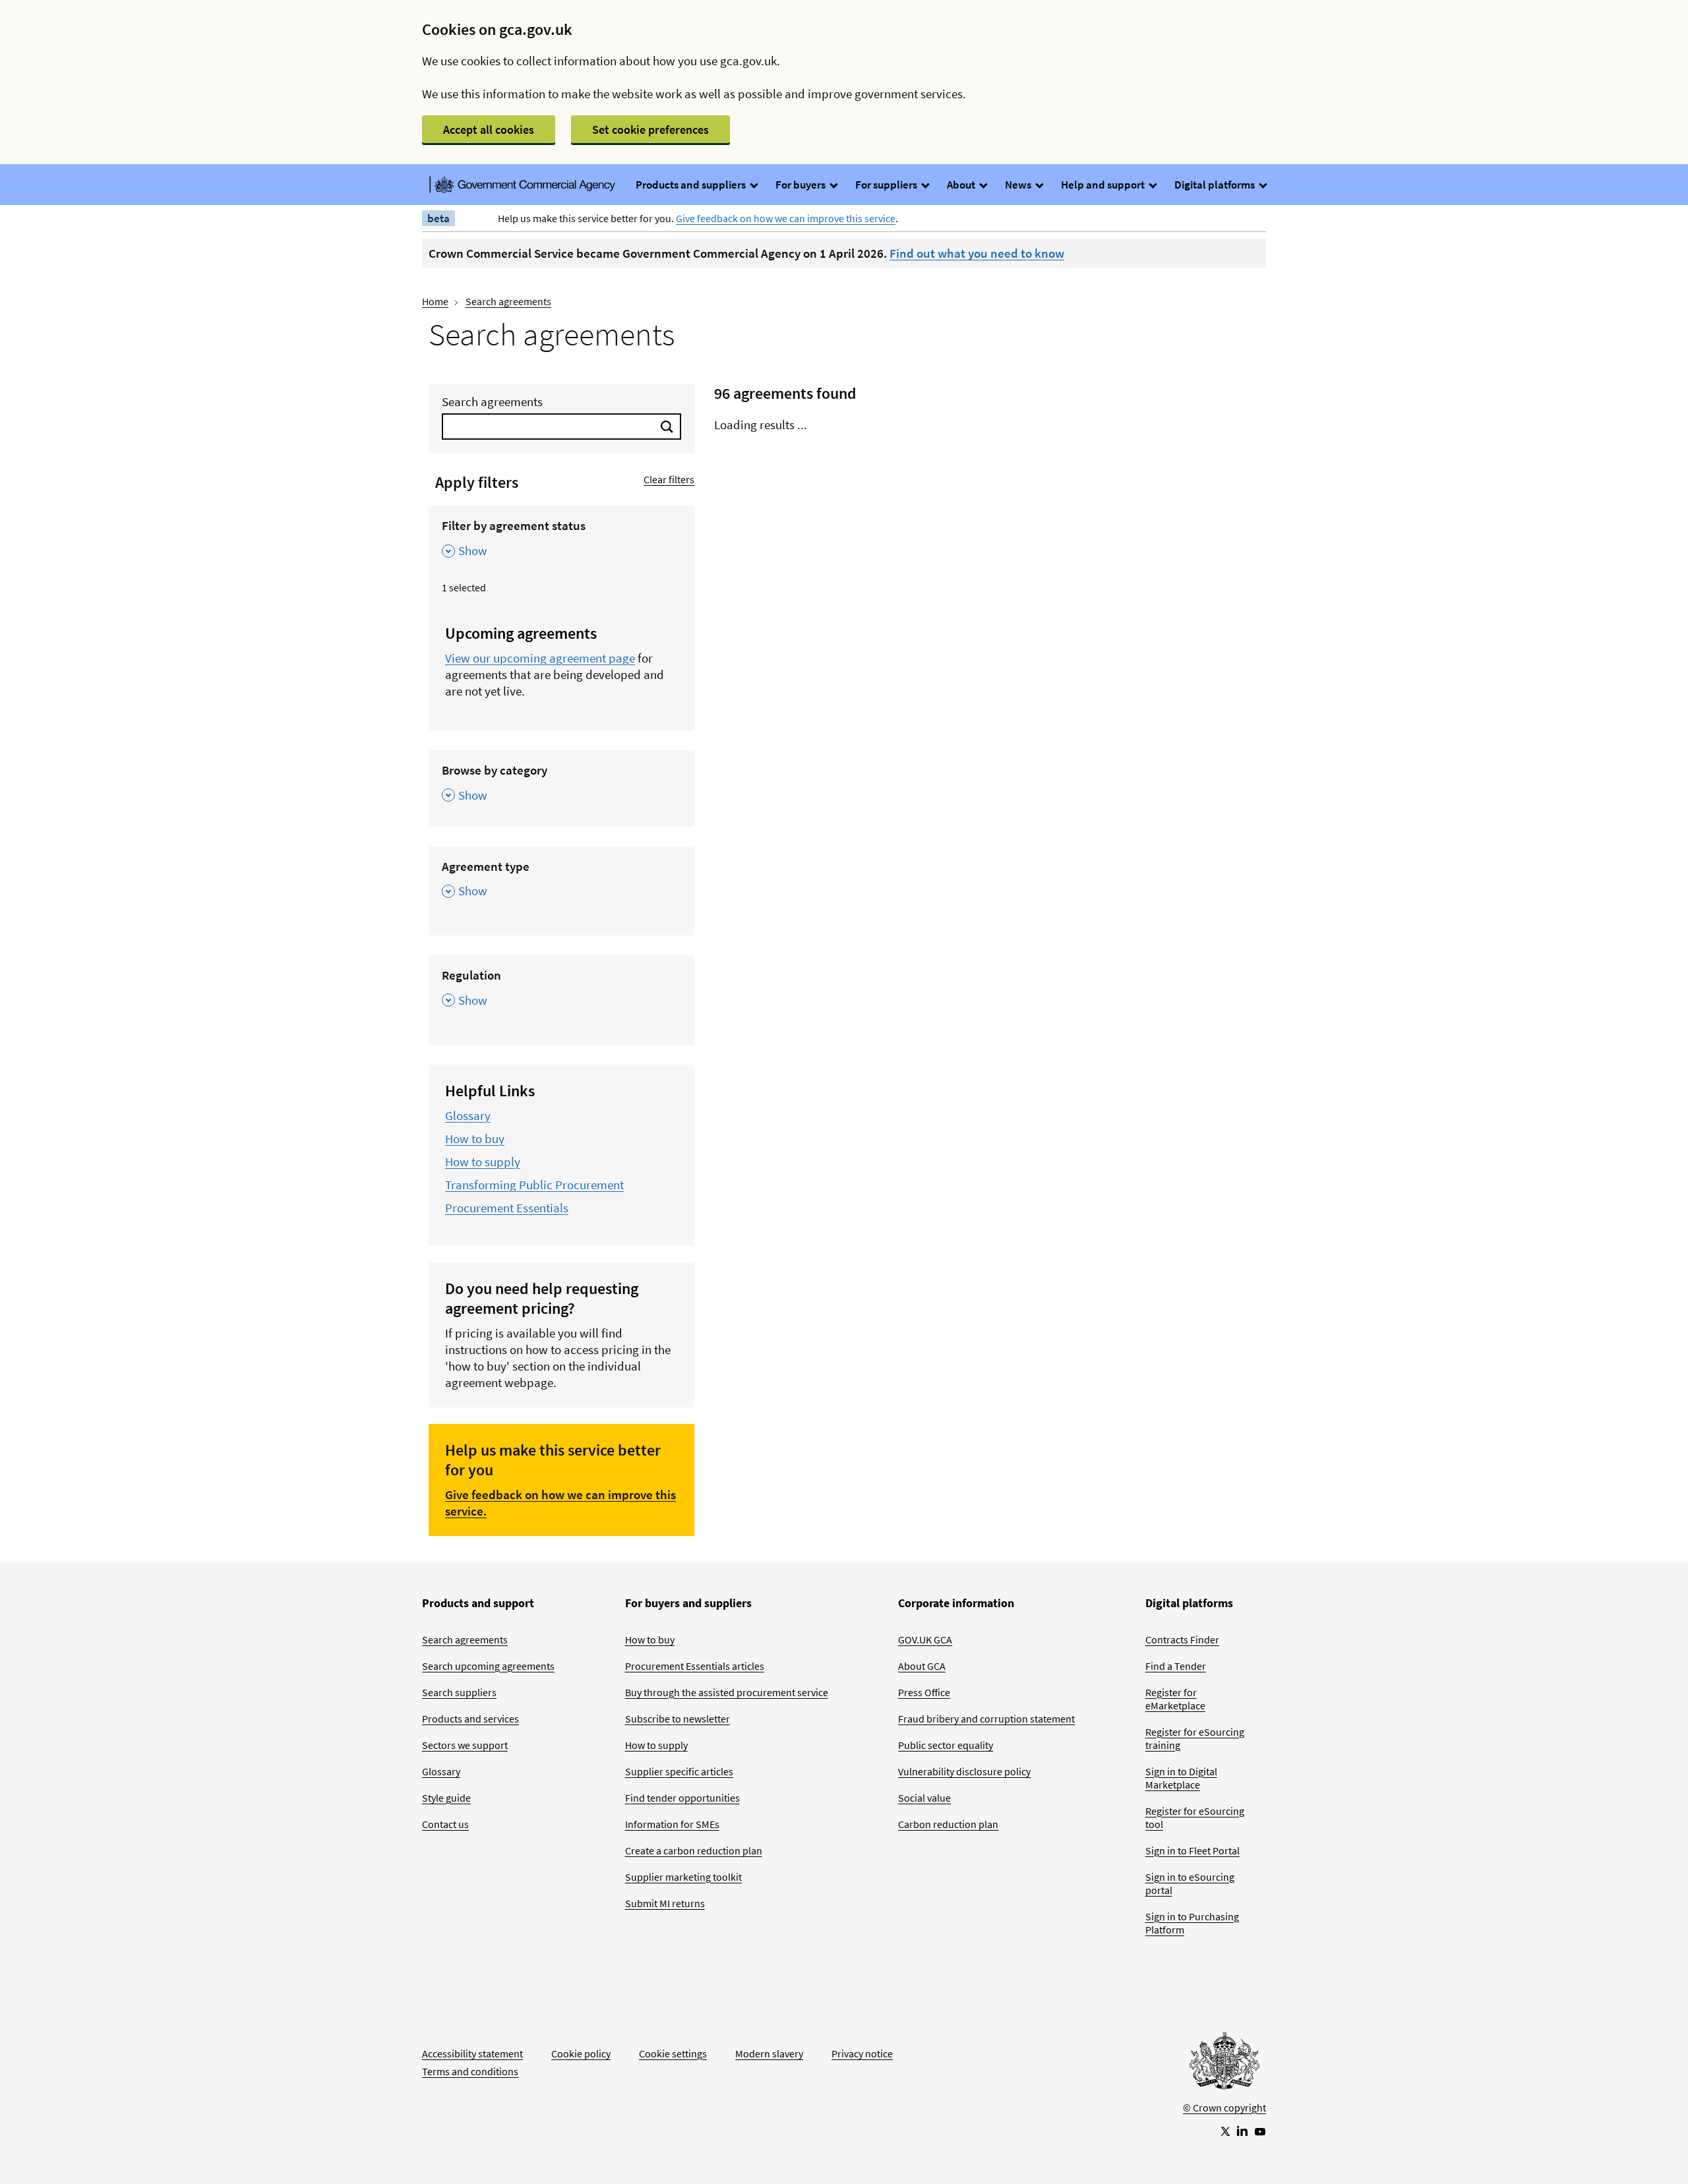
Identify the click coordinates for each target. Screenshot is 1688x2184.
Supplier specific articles (679, 1771)
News (1019, 185)
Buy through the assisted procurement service (727, 1692)
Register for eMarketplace (1175, 1699)
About (962, 185)
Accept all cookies (489, 130)
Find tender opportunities (682, 1798)
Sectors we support (465, 1745)
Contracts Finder (1182, 1639)
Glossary (468, 1115)
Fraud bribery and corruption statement (986, 1719)
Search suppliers (459, 1692)
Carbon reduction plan (948, 1824)
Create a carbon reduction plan (694, 1850)
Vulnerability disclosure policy (964, 1771)
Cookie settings (673, 2053)
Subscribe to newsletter (678, 1719)
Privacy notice (862, 2053)
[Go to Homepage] (1224, 2064)
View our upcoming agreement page (540, 658)
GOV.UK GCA (925, 1639)
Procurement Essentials (507, 1208)
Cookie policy (581, 2053)
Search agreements (508, 301)
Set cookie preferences (650, 130)
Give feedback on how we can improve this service (786, 218)
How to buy (475, 1138)
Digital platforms (1216, 185)
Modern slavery (769, 2053)
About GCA (922, 1666)
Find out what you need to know (977, 253)
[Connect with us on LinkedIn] (1242, 2131)
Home (435, 301)
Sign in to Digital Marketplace (1181, 1778)
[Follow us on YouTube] (1260, 2131)
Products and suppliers (692, 185)
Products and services (470, 1719)
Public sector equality (946, 1745)
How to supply (483, 1162)
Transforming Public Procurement (534, 1185)
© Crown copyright (1224, 2108)
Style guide (446, 1798)
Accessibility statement (472, 2053)
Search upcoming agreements (488, 1666)
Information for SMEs (672, 1824)
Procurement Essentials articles (695, 1666)
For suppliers (887, 185)
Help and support (1104, 185)
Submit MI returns (665, 1903)
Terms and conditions (470, 2071)
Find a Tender (1176, 1666)
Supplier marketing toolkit (683, 1877)
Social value (924, 1798)
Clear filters (669, 479)
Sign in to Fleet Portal (1192, 1850)
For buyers (801, 185)
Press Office (924, 1692)
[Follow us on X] (1224, 2131)
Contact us (445, 1824)
